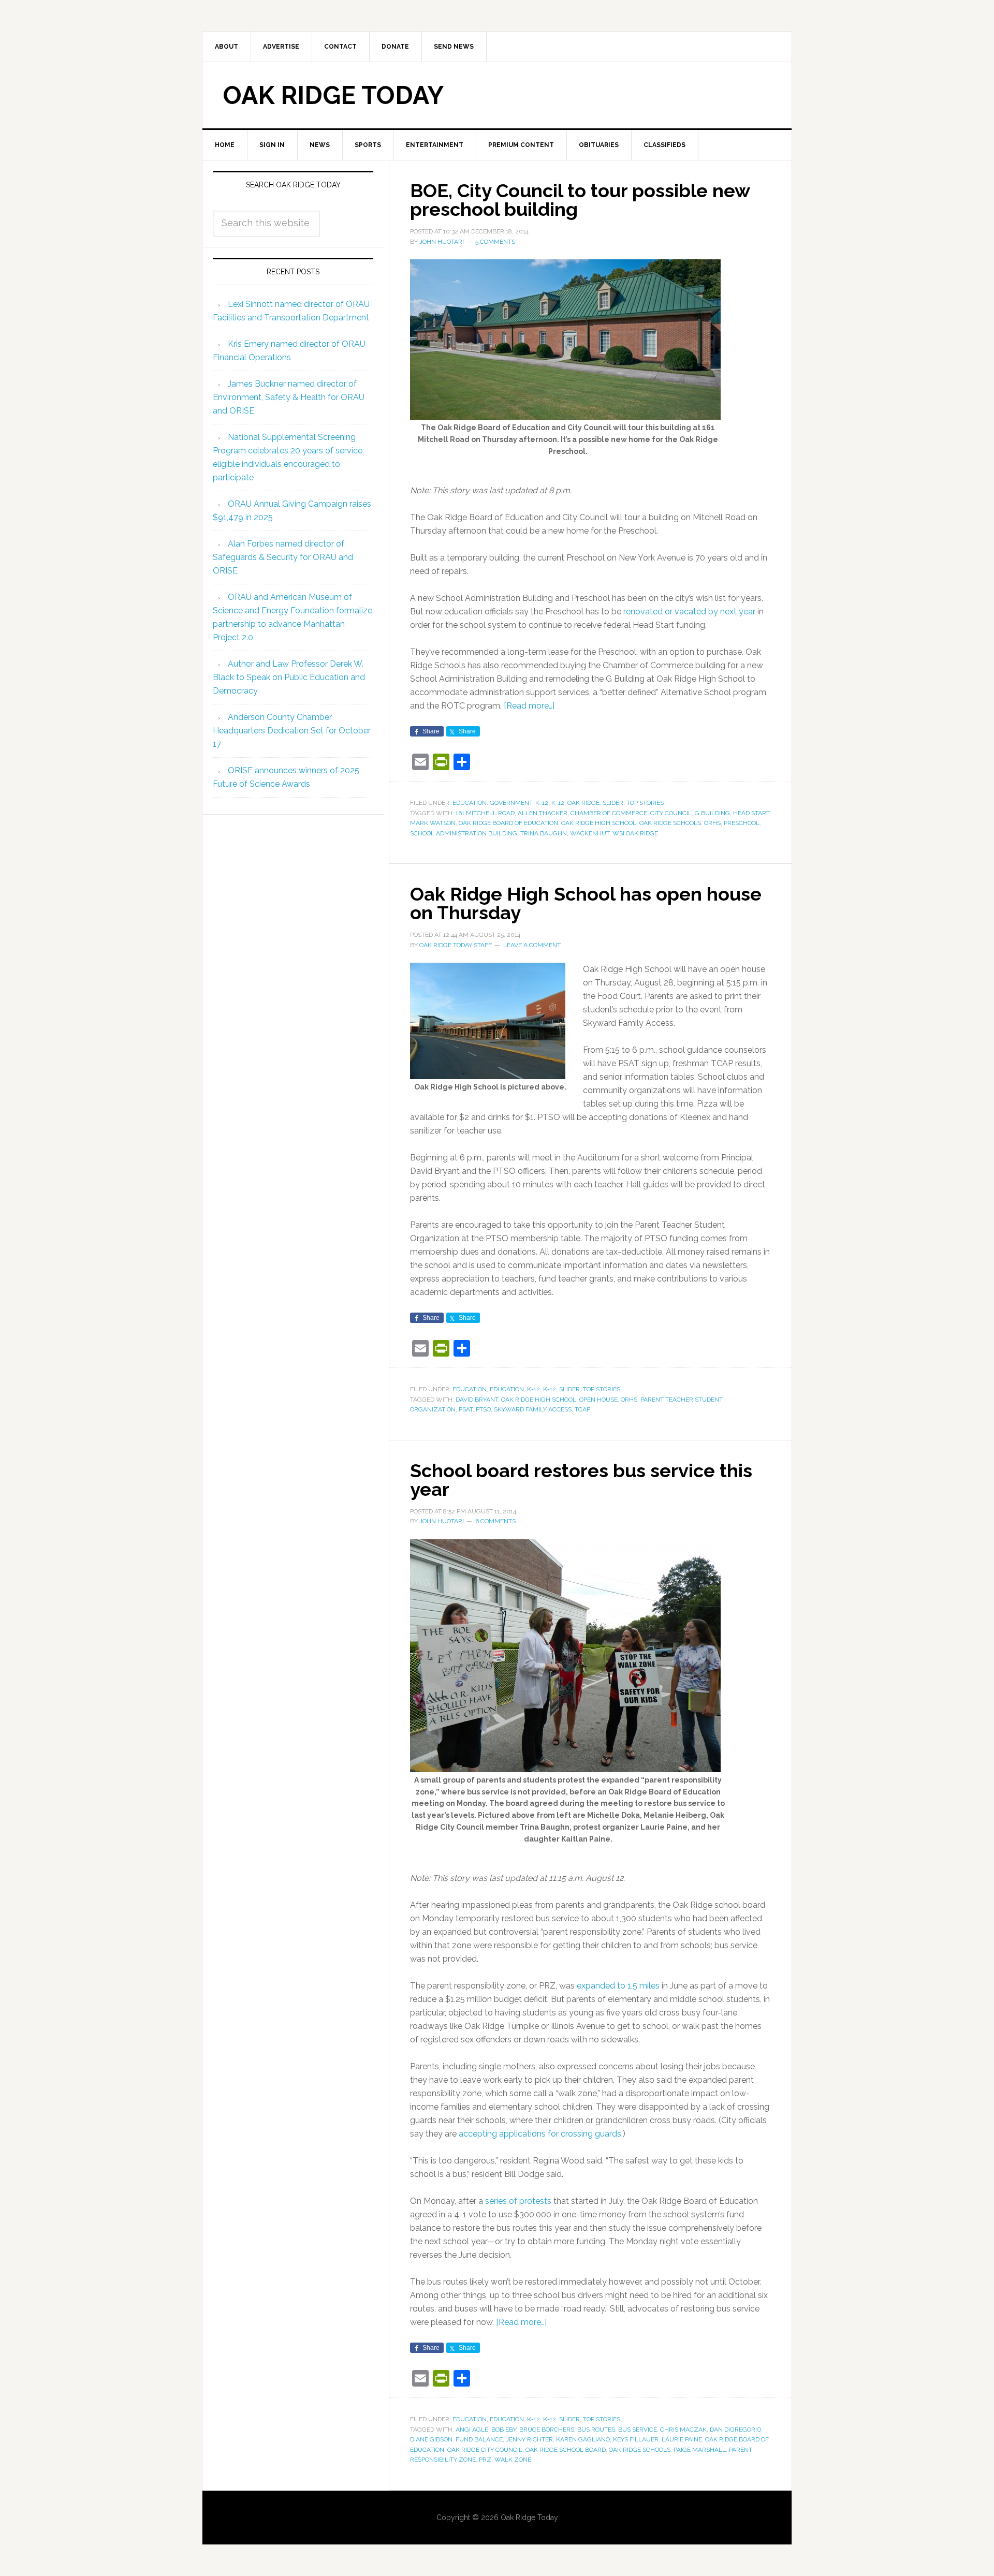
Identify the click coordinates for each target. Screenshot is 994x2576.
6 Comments (495, 1521)
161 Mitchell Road (485, 813)
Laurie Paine (682, 2439)
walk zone (513, 2460)
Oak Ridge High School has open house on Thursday (586, 903)
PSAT (466, 1409)
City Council (671, 813)
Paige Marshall (700, 2450)
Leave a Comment (532, 945)
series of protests (518, 2201)
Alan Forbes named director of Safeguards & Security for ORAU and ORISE (283, 557)
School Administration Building (464, 833)
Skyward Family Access (533, 1409)
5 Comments (495, 242)
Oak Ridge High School (599, 823)
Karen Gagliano (583, 2439)
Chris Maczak (683, 2430)
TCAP (582, 1409)
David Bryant (477, 1400)
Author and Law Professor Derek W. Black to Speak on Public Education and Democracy (289, 677)
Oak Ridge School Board (566, 2450)
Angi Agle (472, 2430)
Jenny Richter (529, 2439)
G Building (712, 813)
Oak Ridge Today (333, 95)
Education (470, 803)
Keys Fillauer (636, 2439)
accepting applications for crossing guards (540, 2134)
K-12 (542, 803)
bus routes (596, 2430)
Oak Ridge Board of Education (508, 823)
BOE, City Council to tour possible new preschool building (580, 200)
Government (511, 803)
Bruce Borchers (547, 2430)
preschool (742, 823)
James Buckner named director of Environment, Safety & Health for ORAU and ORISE (289, 397)
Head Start (751, 813)
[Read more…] (529, 706)
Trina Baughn (544, 833)
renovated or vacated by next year (689, 612)
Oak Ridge (583, 803)
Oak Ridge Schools (670, 823)
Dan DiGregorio (735, 2430)
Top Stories (645, 803)
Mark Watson (433, 823)
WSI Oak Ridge (635, 833)
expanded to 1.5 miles (618, 1986)
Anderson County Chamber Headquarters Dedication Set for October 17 (292, 731)
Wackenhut (590, 833)
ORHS (712, 823)
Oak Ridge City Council (485, 2450)
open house (598, 1400)
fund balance (479, 2439)
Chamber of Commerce (609, 813)
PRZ (485, 2460)
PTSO (483, 1409)
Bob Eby (504, 2430)
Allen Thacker (543, 813)
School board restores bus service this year (581, 1480)
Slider (613, 803)
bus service (638, 2430)
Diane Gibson (431, 2439)
